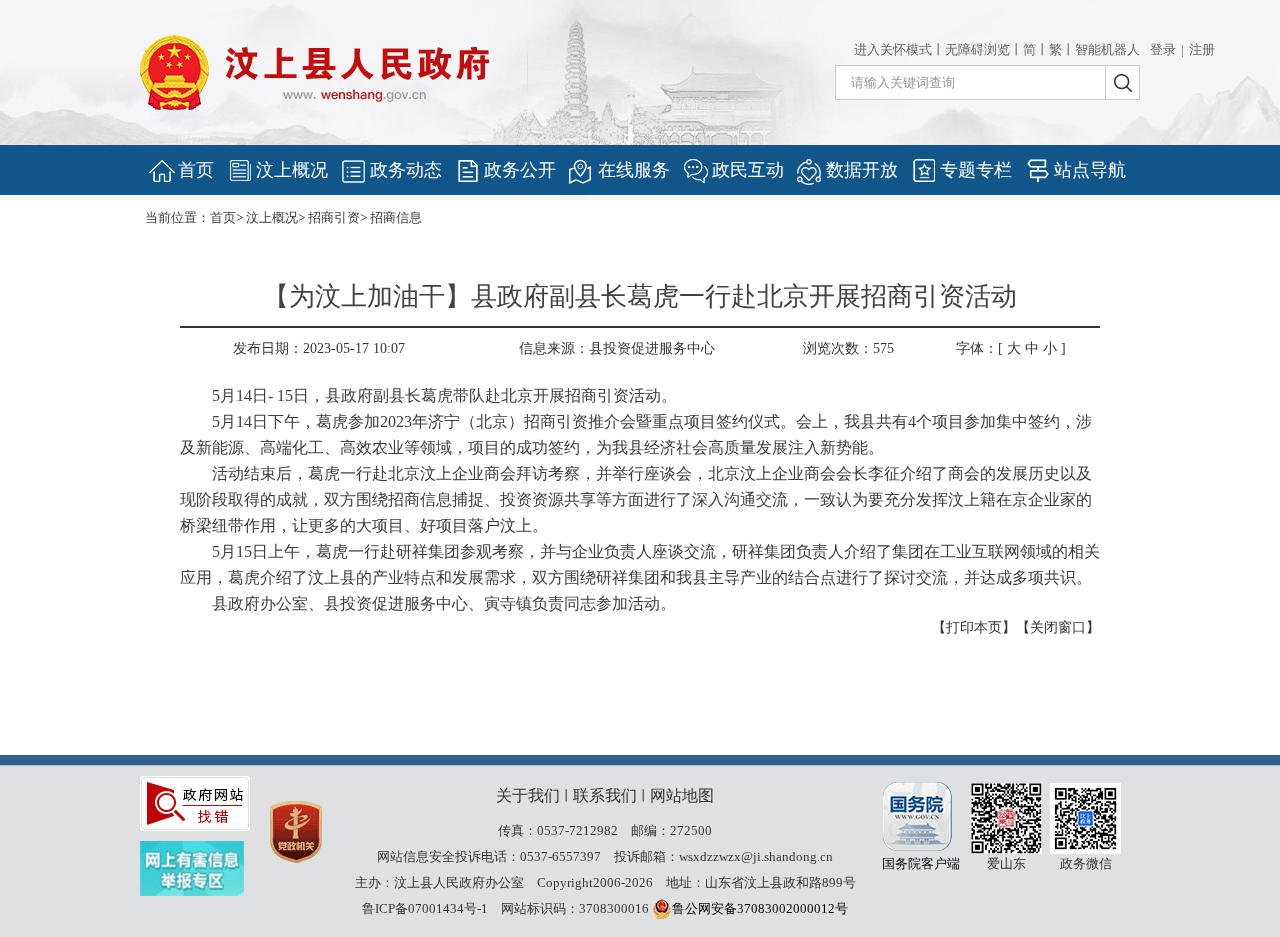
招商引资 (334, 217)
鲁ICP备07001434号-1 (425, 908)
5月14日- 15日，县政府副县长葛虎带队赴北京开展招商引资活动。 (444, 395)
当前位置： (177, 217)
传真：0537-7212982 (558, 830)
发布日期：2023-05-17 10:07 (319, 348)
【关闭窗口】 (1058, 627)
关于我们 (528, 795)
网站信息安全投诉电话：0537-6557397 (489, 856)
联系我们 (605, 795)
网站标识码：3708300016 (575, 908)
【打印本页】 (974, 627)
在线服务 (634, 170)
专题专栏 (976, 170)
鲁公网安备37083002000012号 (760, 908)
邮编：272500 (671, 830)
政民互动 (748, 170)
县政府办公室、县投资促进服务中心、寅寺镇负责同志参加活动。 (444, 603)
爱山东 (1006, 818)
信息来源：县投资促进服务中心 (617, 348)
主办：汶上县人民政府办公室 (439, 882)
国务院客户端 (920, 816)
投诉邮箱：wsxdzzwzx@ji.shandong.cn (723, 856)
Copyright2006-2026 (595, 882)
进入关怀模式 (893, 49)
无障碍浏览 (977, 49)
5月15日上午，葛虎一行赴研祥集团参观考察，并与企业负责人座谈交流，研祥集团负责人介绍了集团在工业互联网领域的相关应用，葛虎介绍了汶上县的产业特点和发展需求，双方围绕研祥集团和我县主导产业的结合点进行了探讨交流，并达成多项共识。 (640, 564)
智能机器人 (1107, 49)
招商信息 (396, 217)
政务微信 (1085, 818)
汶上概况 (292, 170)
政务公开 (520, 170)
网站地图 (682, 795)
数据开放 (862, 170)
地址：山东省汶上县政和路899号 (761, 882)
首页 (196, 170)
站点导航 (1090, 170)
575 (883, 348)
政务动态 (406, 170)
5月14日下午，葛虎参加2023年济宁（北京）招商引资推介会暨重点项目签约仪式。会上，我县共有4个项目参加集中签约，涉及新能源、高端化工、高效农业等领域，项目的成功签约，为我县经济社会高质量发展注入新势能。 (636, 434)
